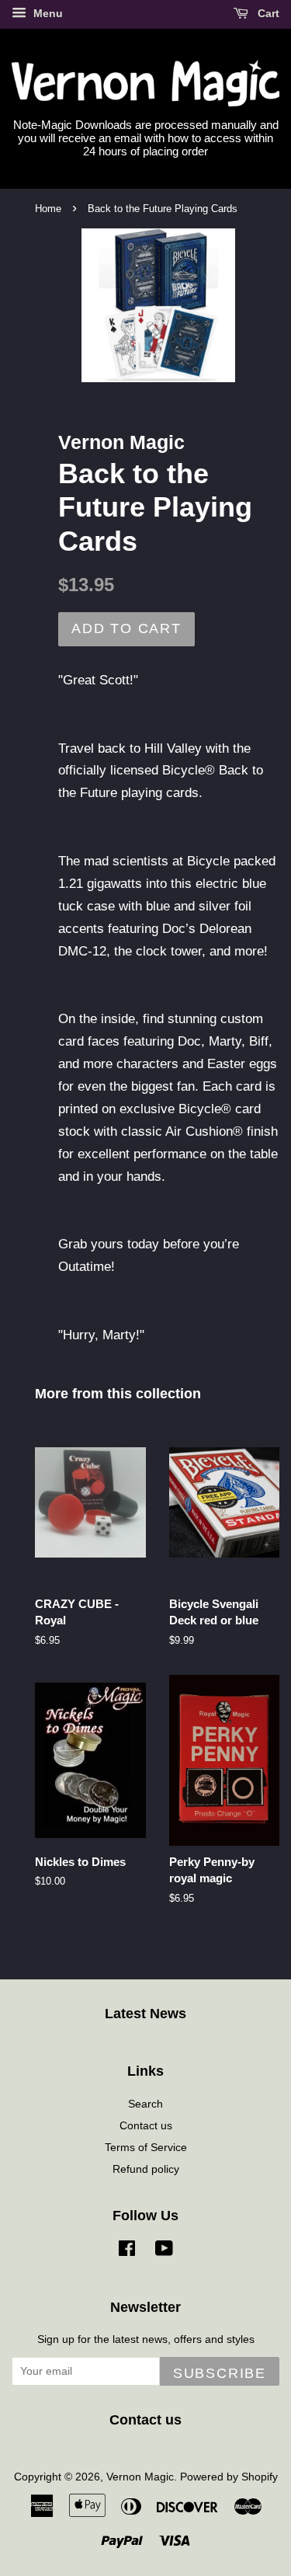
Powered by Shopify (229, 2477)
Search (145, 2104)
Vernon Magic (140, 2477)
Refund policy (146, 2169)
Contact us (146, 2125)
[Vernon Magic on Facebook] (127, 2251)
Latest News (145, 2014)
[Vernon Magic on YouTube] (164, 2251)
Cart (267, 13)
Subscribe (220, 2373)
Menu (47, 13)
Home (48, 209)
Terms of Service (146, 2147)
